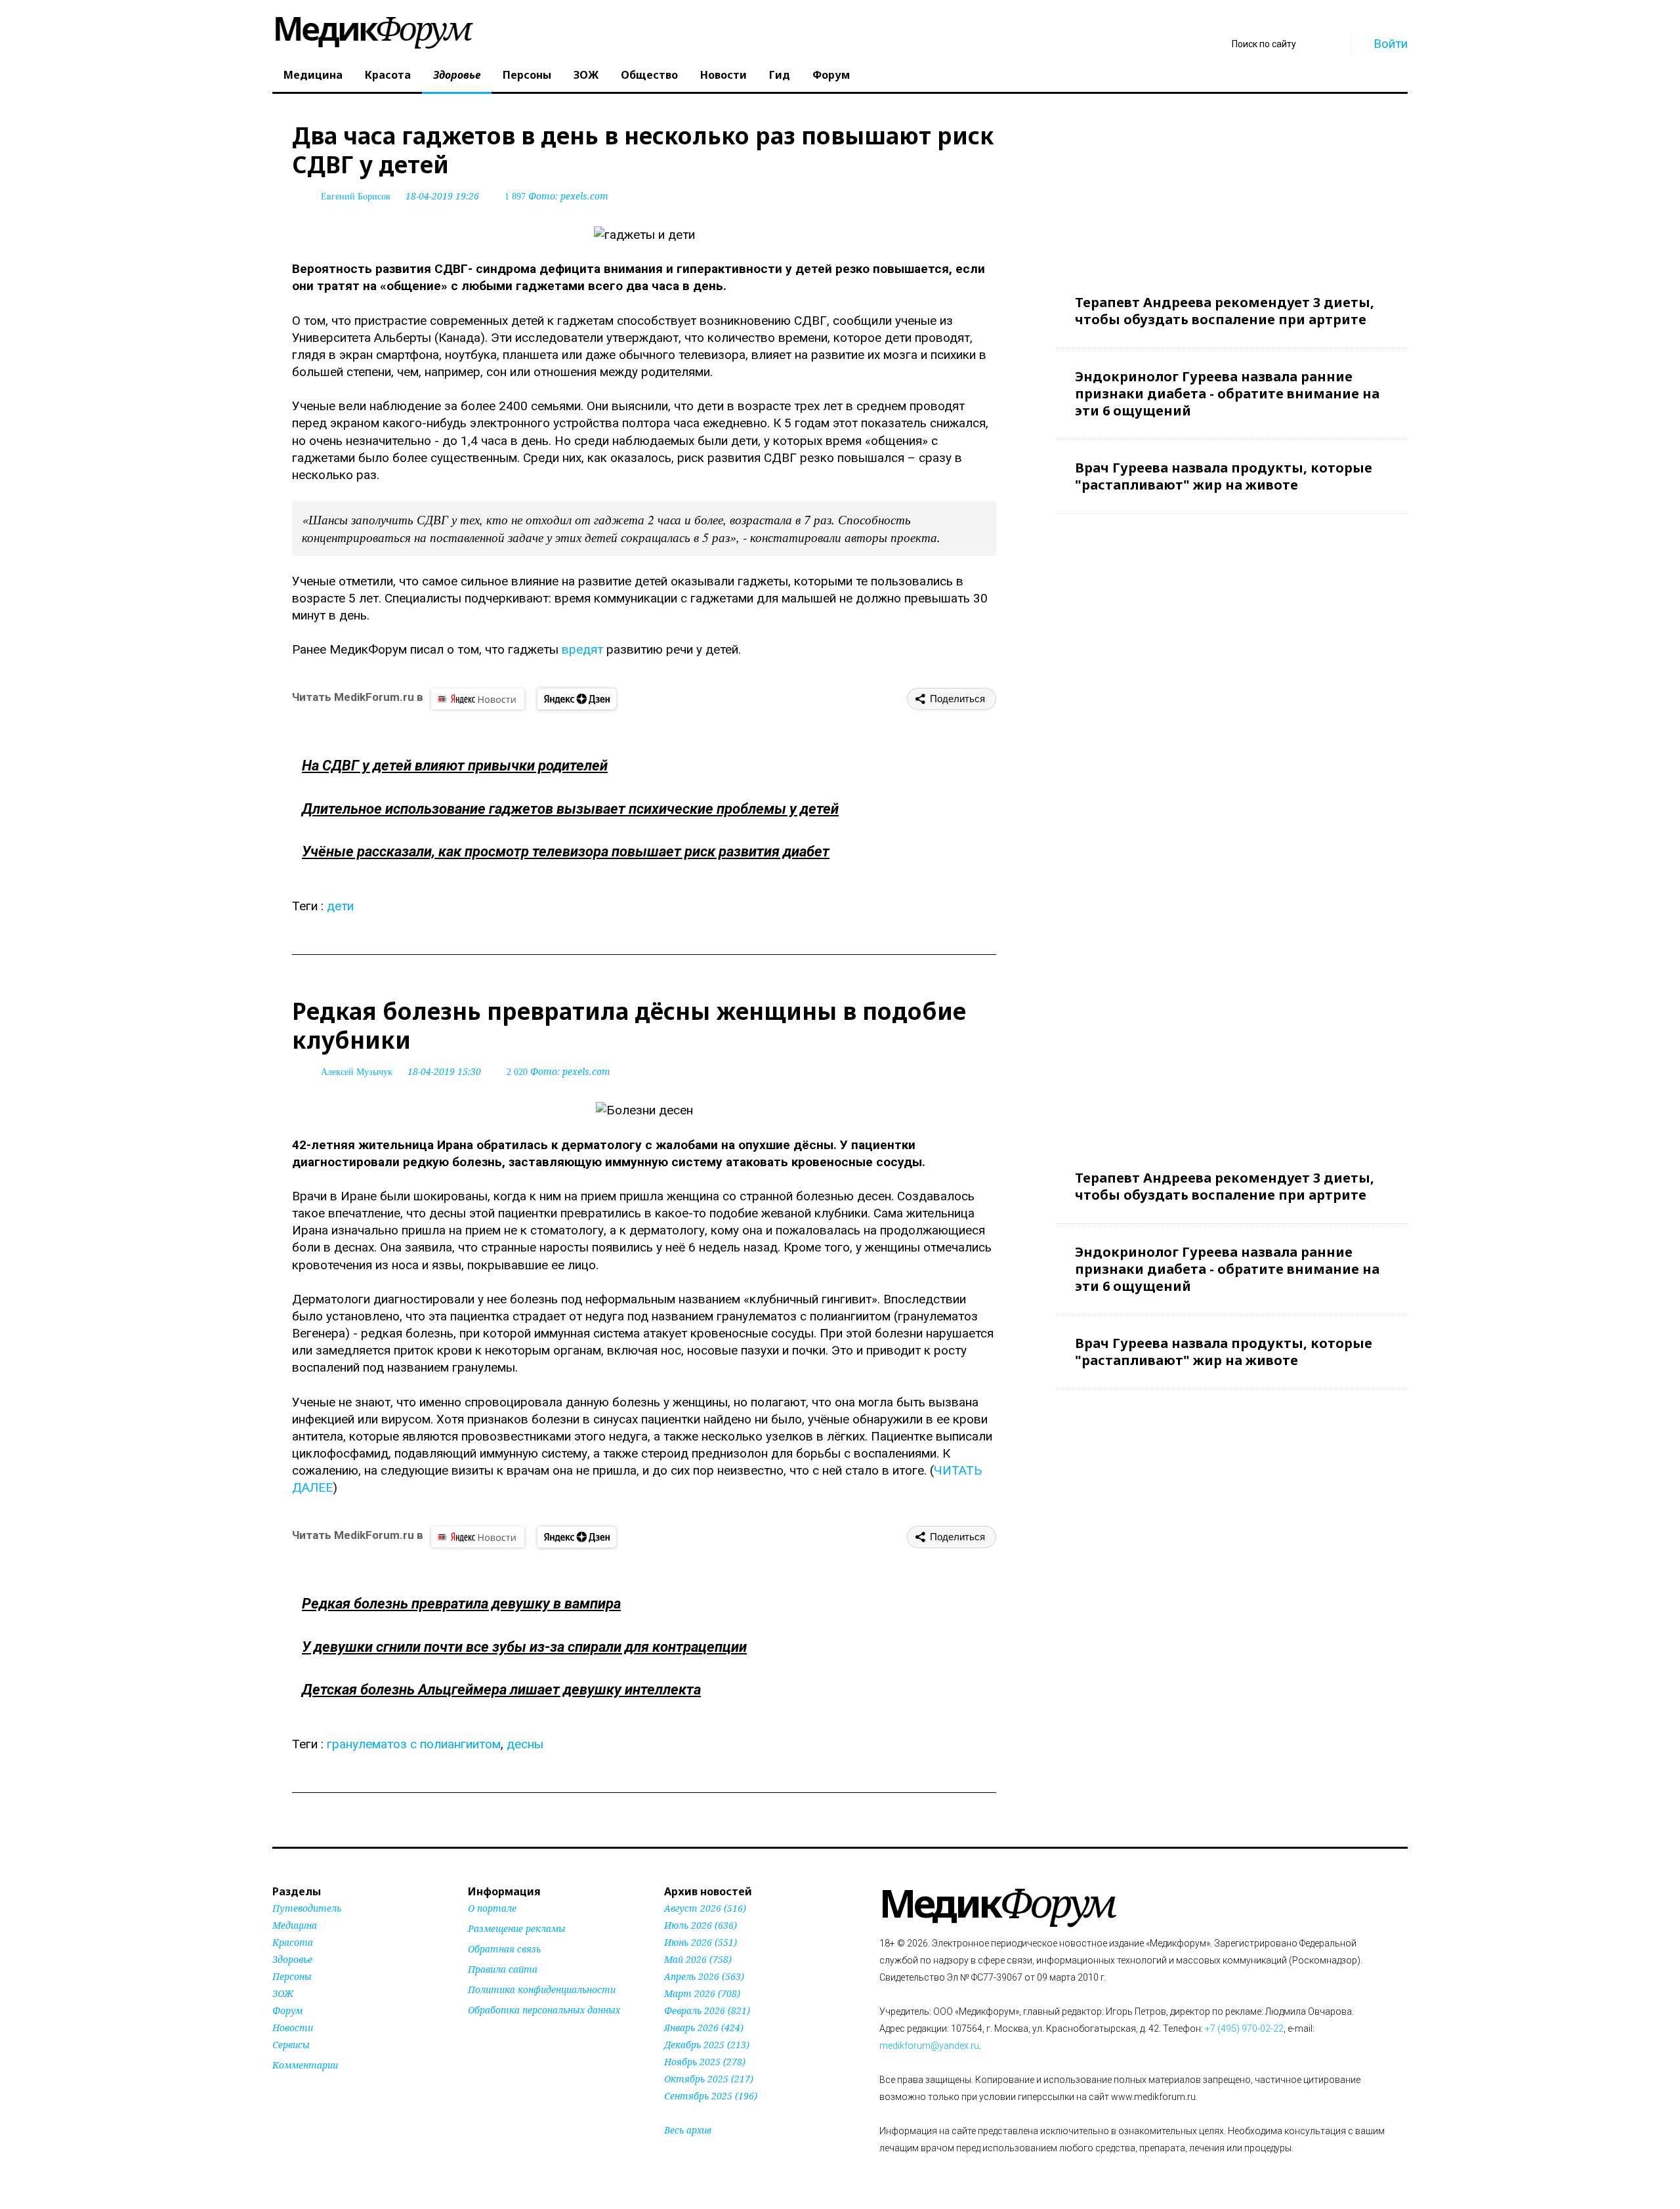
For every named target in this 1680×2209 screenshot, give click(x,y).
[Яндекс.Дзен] (577, 699)
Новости (724, 75)
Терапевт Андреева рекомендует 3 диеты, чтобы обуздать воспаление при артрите (1225, 311)
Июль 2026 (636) (701, 1925)
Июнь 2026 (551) (701, 1942)
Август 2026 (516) (705, 1908)
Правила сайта (503, 1969)
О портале (492, 1908)
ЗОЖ (586, 75)
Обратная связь (504, 1949)
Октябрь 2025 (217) (709, 2079)
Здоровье (457, 75)
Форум (831, 75)
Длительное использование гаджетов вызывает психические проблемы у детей (570, 809)
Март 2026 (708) (702, 1993)
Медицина (313, 75)
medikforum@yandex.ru (929, 2046)
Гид (780, 75)
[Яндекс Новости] (478, 699)
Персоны (527, 75)
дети (340, 906)
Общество (649, 75)
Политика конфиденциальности (542, 1989)
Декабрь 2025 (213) (707, 2045)
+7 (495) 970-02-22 (1244, 2029)
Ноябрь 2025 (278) (705, 2062)
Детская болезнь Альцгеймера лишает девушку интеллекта (501, 1690)
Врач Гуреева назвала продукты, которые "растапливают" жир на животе (1224, 476)
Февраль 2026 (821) (707, 2010)
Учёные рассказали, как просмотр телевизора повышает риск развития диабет (566, 852)
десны (525, 1744)
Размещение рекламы (517, 1928)
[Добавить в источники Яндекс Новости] (484, 2035)
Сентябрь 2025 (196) (711, 2096)
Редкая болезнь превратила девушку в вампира (461, 1604)
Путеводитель (307, 1908)
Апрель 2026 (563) (704, 1976)
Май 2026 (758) (698, 1959)
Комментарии (305, 2065)
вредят (582, 649)
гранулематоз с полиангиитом (414, 1744)
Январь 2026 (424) (704, 2028)
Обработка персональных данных (544, 2010)
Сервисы (291, 2045)
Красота (388, 75)
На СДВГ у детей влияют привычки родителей (455, 766)
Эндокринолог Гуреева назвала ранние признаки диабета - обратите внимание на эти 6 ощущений (1227, 393)
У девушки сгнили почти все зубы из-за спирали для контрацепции (524, 1647)
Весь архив (688, 2130)
